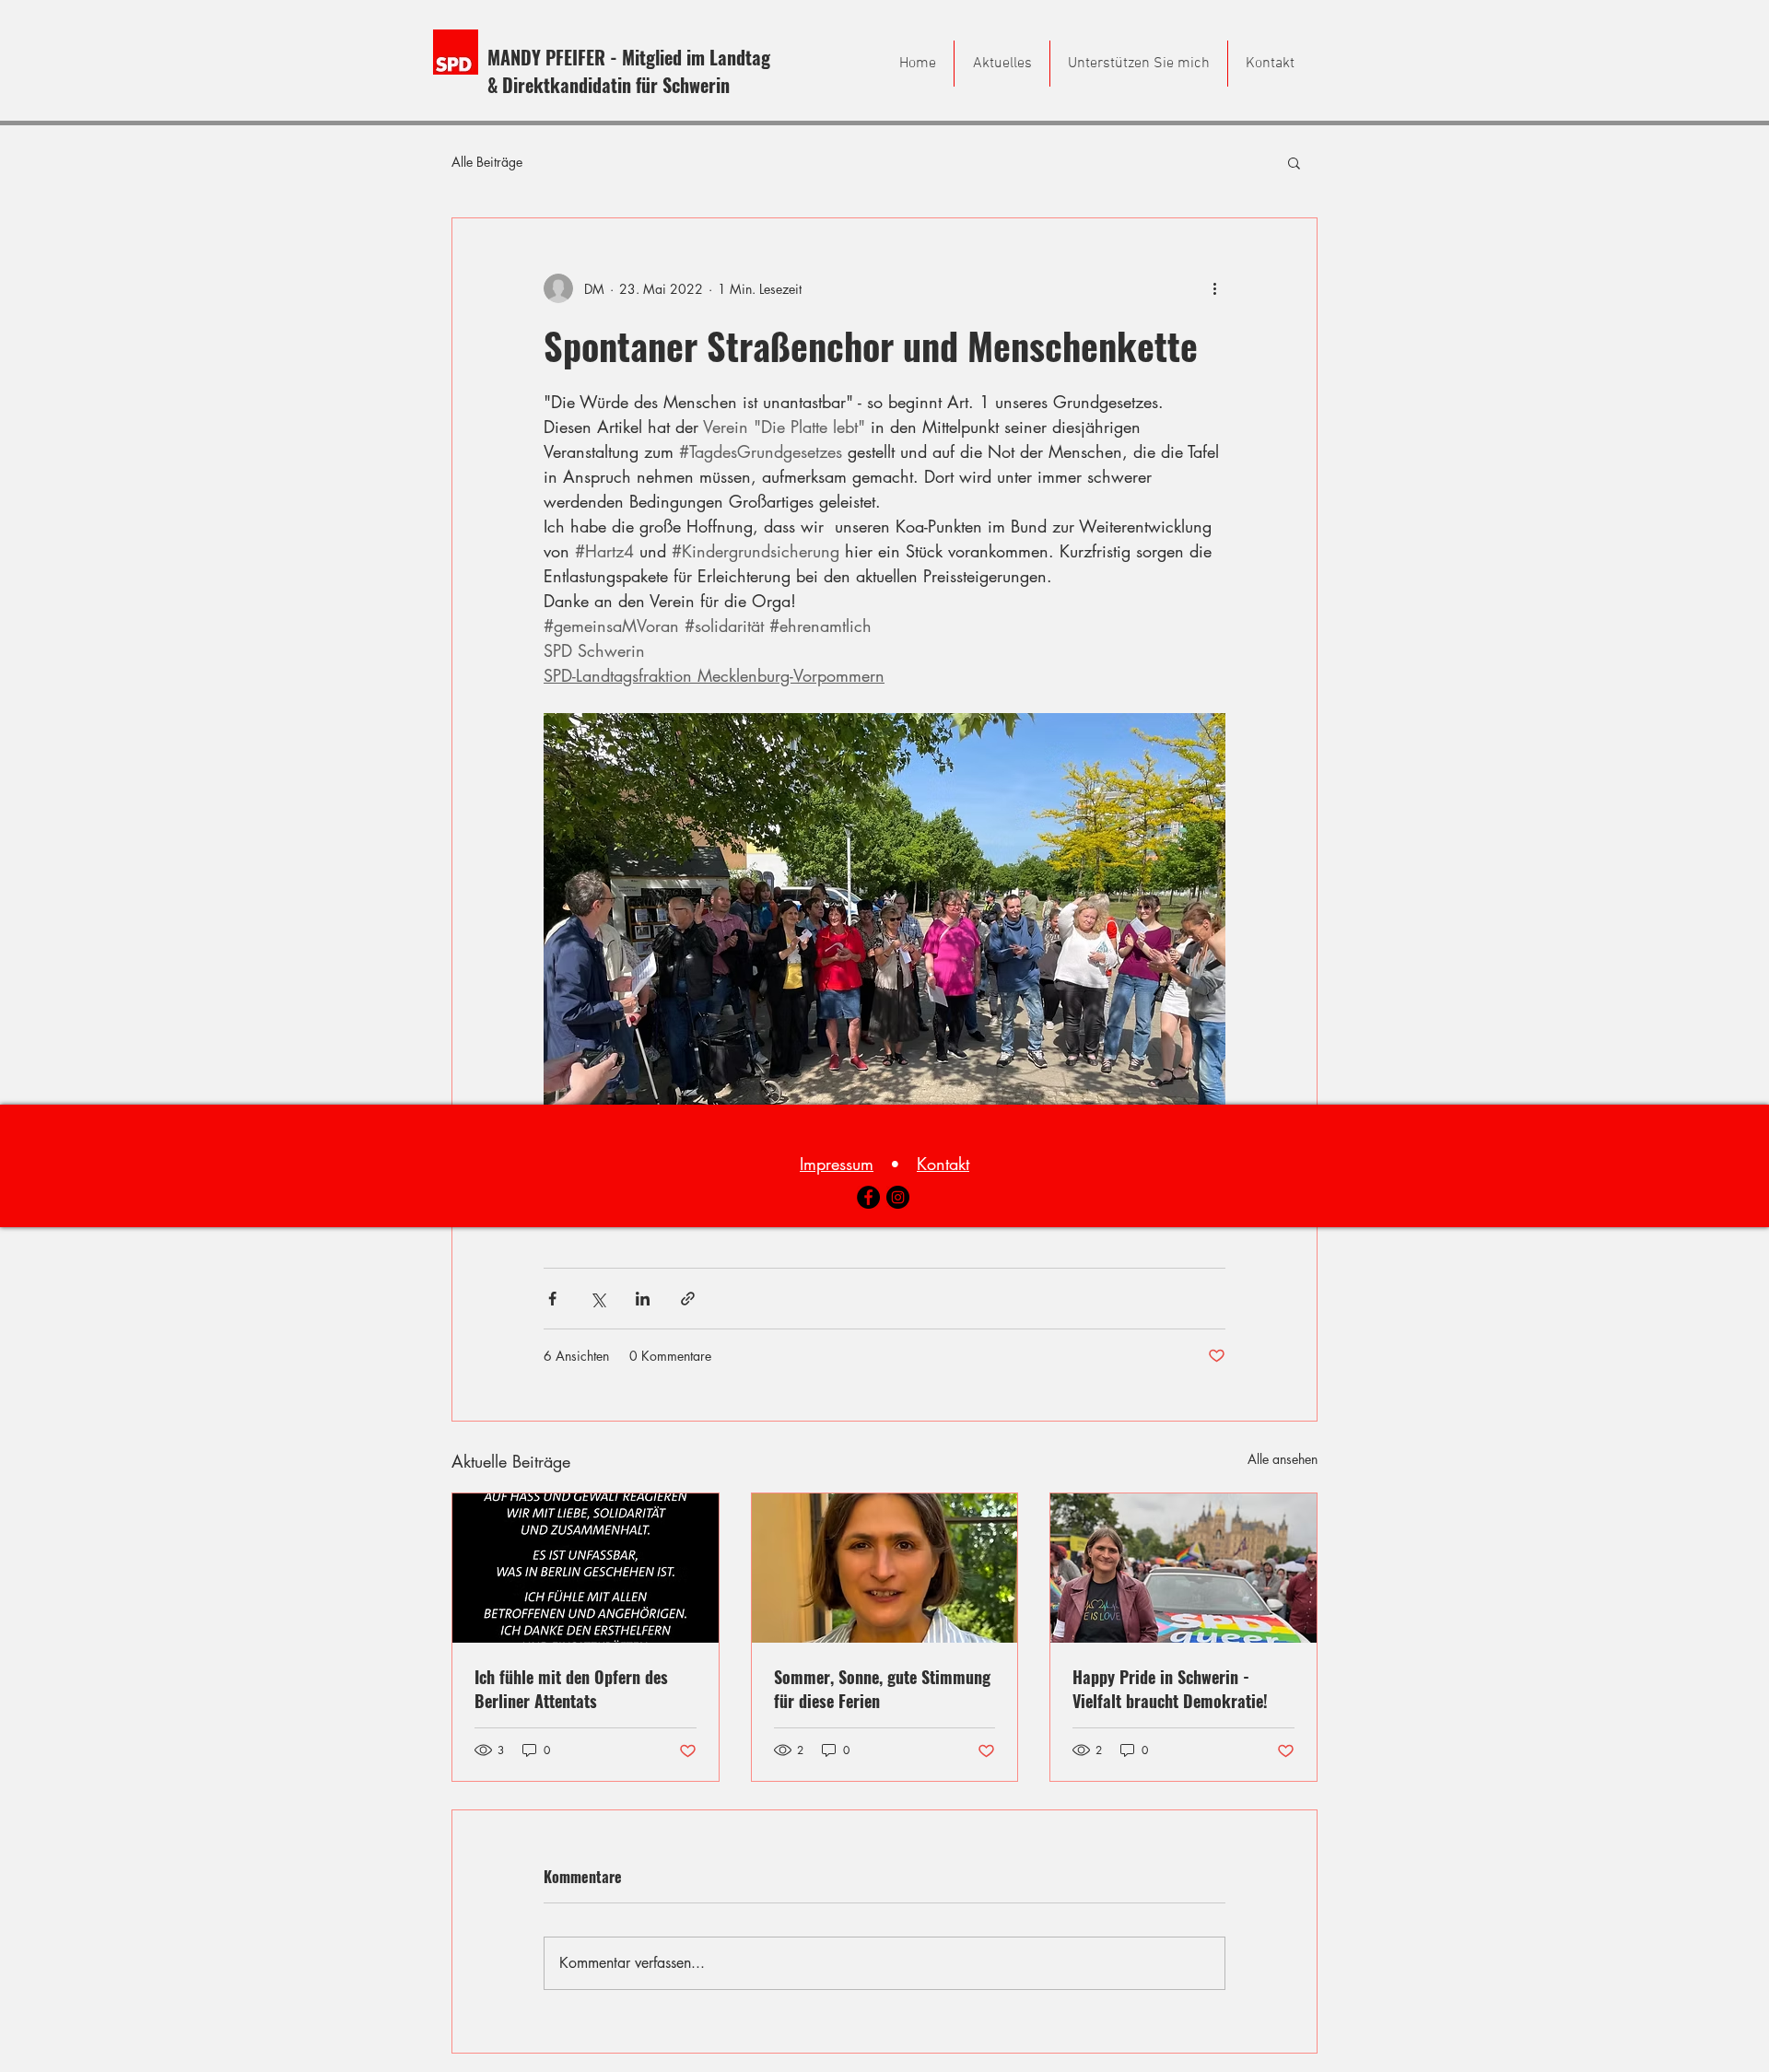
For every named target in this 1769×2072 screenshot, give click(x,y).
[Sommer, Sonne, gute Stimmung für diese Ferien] (885, 1568)
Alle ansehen (1283, 1459)
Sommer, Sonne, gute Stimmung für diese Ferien (882, 1689)
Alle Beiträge (487, 162)
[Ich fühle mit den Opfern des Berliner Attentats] (586, 1568)
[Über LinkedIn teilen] (643, 1299)
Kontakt (943, 1164)
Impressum (837, 1164)
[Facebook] (868, 1197)
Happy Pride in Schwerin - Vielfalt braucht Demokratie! (1170, 1689)
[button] (1294, 162)
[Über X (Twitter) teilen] (597, 1299)
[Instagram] (898, 1197)
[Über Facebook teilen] (552, 1299)
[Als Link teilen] (688, 1299)
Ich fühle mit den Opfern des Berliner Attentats (571, 1689)
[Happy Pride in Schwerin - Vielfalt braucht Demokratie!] (1183, 1568)
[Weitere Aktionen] (1214, 288)
